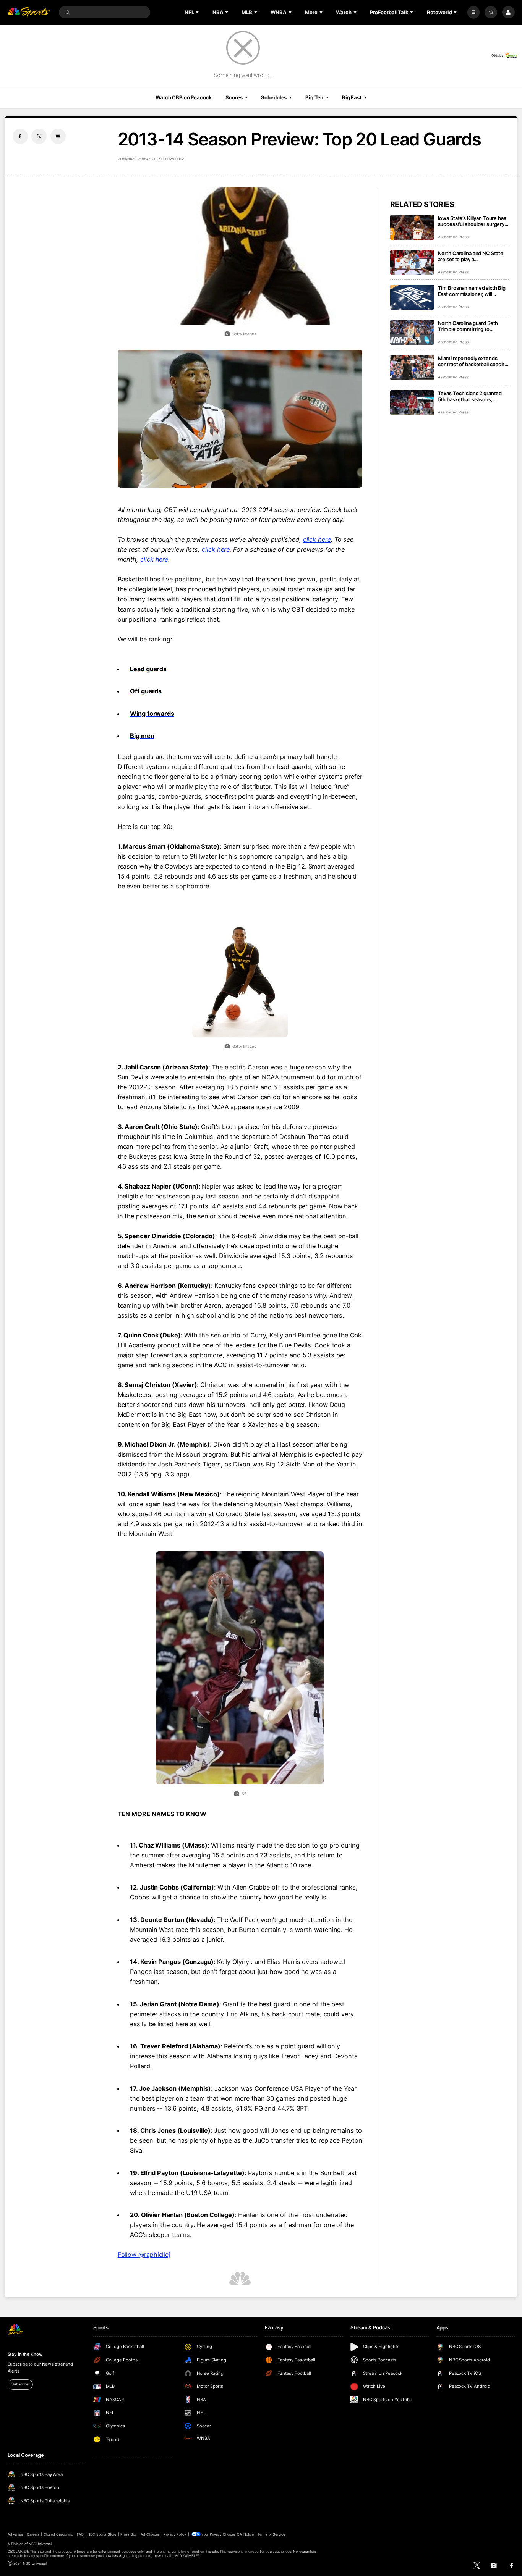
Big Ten (314, 97)
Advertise (15, 2534)
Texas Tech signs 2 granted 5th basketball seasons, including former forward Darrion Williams (470, 396)
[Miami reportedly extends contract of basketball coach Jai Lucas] (412, 367)
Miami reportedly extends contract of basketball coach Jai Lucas (471, 361)
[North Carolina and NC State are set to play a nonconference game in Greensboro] (412, 262)
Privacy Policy (175, 2534)
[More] (474, 12)
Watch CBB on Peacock (184, 97)
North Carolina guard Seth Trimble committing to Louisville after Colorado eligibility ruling (468, 326)
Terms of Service (271, 2534)
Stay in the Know (25, 2354)
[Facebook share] (20, 136)
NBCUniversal (40, 2544)
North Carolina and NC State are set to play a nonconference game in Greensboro (471, 256)
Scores (234, 97)
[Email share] (58, 136)
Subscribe (20, 2384)
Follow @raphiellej (144, 2255)
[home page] (29, 12)
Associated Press (453, 237)
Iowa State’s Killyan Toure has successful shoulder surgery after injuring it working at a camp (472, 221)
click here (317, 539)
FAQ (80, 2534)
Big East (352, 97)
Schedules (274, 97)
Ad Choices (150, 2534)
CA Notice (245, 2534)
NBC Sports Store (102, 2534)
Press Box (129, 2534)
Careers (33, 2534)
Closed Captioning (58, 2534)
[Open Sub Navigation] (198, 12)
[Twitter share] (39, 136)
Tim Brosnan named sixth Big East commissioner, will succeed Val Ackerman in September (472, 291)
